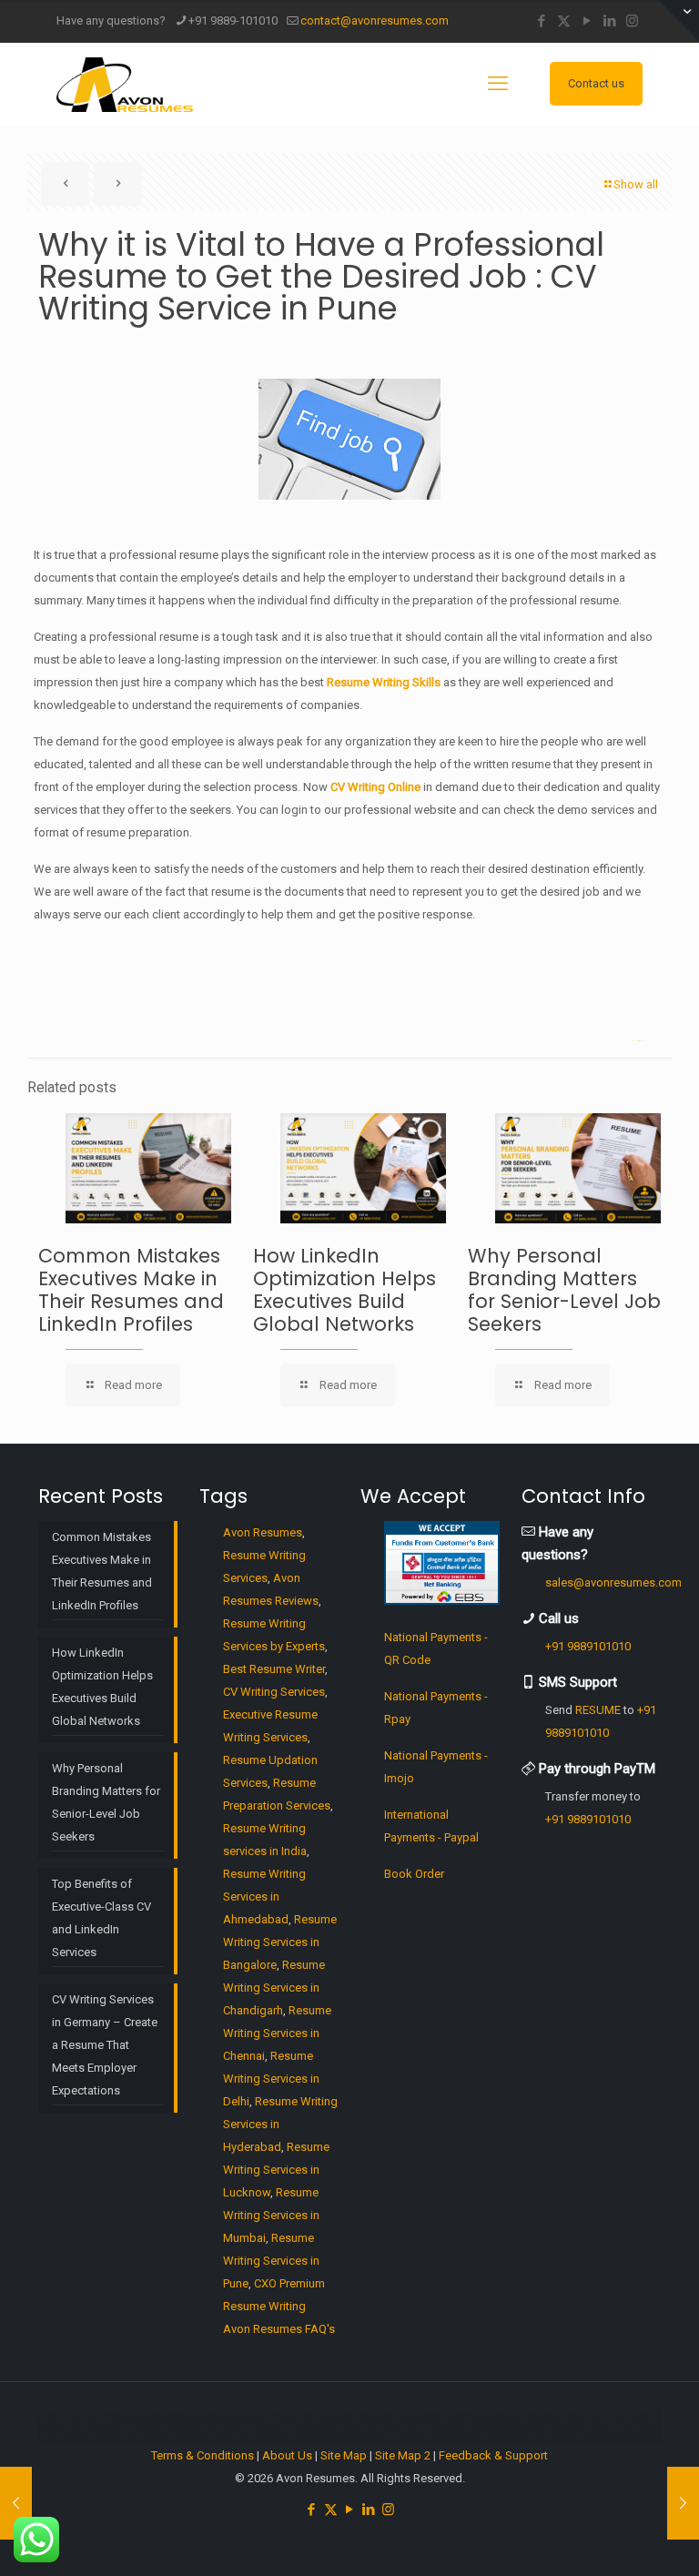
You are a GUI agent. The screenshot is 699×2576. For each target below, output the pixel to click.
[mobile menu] (498, 84)
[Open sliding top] (679, 20)
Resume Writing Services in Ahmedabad (264, 1897)
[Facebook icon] (541, 21)
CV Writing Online (375, 787)
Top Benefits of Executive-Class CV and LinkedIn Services (101, 1918)
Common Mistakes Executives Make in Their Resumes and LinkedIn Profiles (131, 1290)
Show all (636, 184)
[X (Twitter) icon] (564, 21)
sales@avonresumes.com (613, 1582)
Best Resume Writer (274, 1669)
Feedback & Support (493, 2455)
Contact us (596, 83)
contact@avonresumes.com (375, 20)
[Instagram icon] (632, 21)
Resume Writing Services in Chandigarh (274, 1988)
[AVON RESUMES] (125, 84)
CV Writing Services (274, 1692)
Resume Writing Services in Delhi (271, 2079)
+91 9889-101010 (233, 20)
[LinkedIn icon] (609, 21)
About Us (287, 2455)
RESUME (598, 1710)
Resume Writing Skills (384, 682)
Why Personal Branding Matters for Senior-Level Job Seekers (564, 1290)
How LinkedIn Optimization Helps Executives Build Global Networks (344, 1290)
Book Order (414, 1874)
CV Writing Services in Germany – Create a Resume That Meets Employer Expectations (105, 2045)
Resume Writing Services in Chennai (277, 2033)
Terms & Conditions (203, 2455)
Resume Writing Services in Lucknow (276, 2170)
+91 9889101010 (588, 1646)
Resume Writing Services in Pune (271, 2261)
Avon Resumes (263, 1532)
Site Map (344, 2455)
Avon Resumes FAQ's (279, 2329)
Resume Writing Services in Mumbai (271, 2215)
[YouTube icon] (587, 21)
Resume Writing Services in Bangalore (280, 1942)
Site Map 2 (403, 2455)
